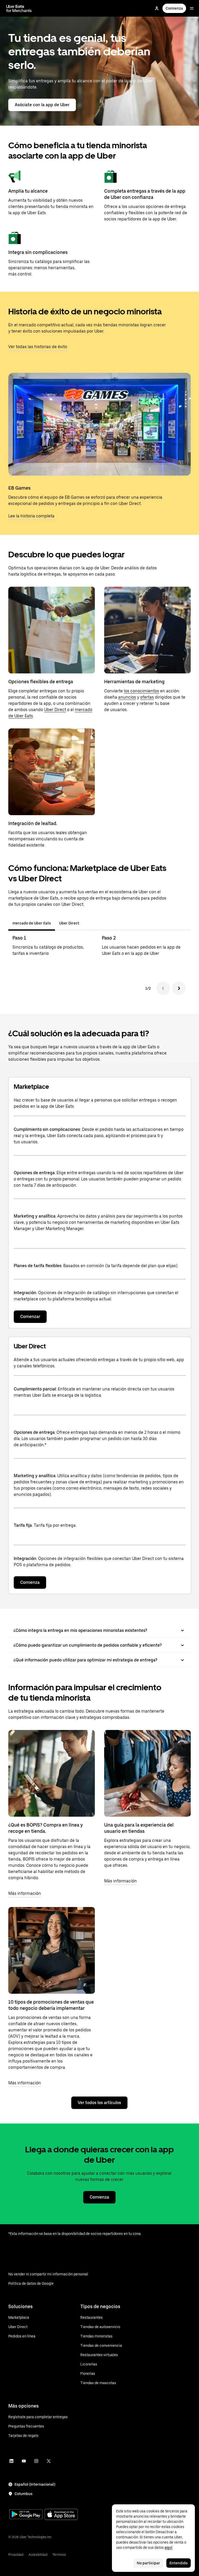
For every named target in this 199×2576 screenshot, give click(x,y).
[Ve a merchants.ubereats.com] (19, 8)
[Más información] (52, 1773)
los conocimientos (141, 691)
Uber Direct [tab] (69, 923)
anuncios (127, 697)
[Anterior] (163, 988)
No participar (148, 2563)
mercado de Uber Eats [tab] (32, 923)
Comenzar (30, 1317)
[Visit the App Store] (61, 2515)
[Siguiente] (179, 988)
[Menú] (192, 8)
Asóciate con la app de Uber (42, 105)
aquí (168, 2547)
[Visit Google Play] (26, 2515)
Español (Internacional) (35, 2484)
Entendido (179, 2563)
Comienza (174, 8)
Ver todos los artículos (99, 2103)
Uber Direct (55, 710)
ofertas (147, 697)
